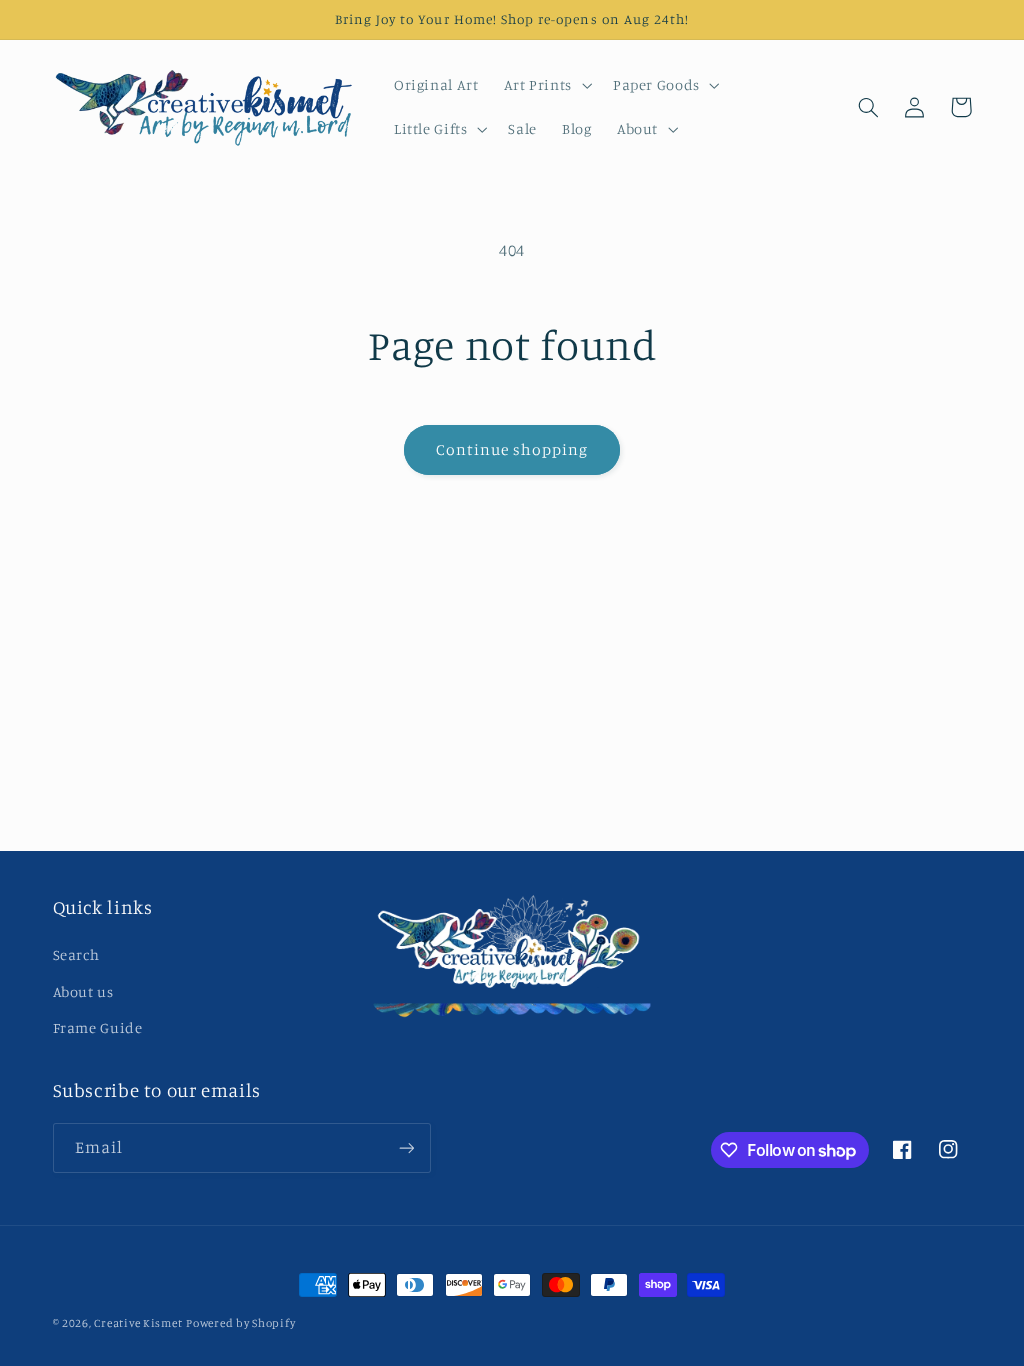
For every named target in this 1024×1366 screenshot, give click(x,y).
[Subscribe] (406, 1147)
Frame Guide (98, 1027)
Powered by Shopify (240, 1323)
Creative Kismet (138, 1323)
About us (83, 991)
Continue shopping (512, 449)
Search (76, 954)
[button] (545, 85)
